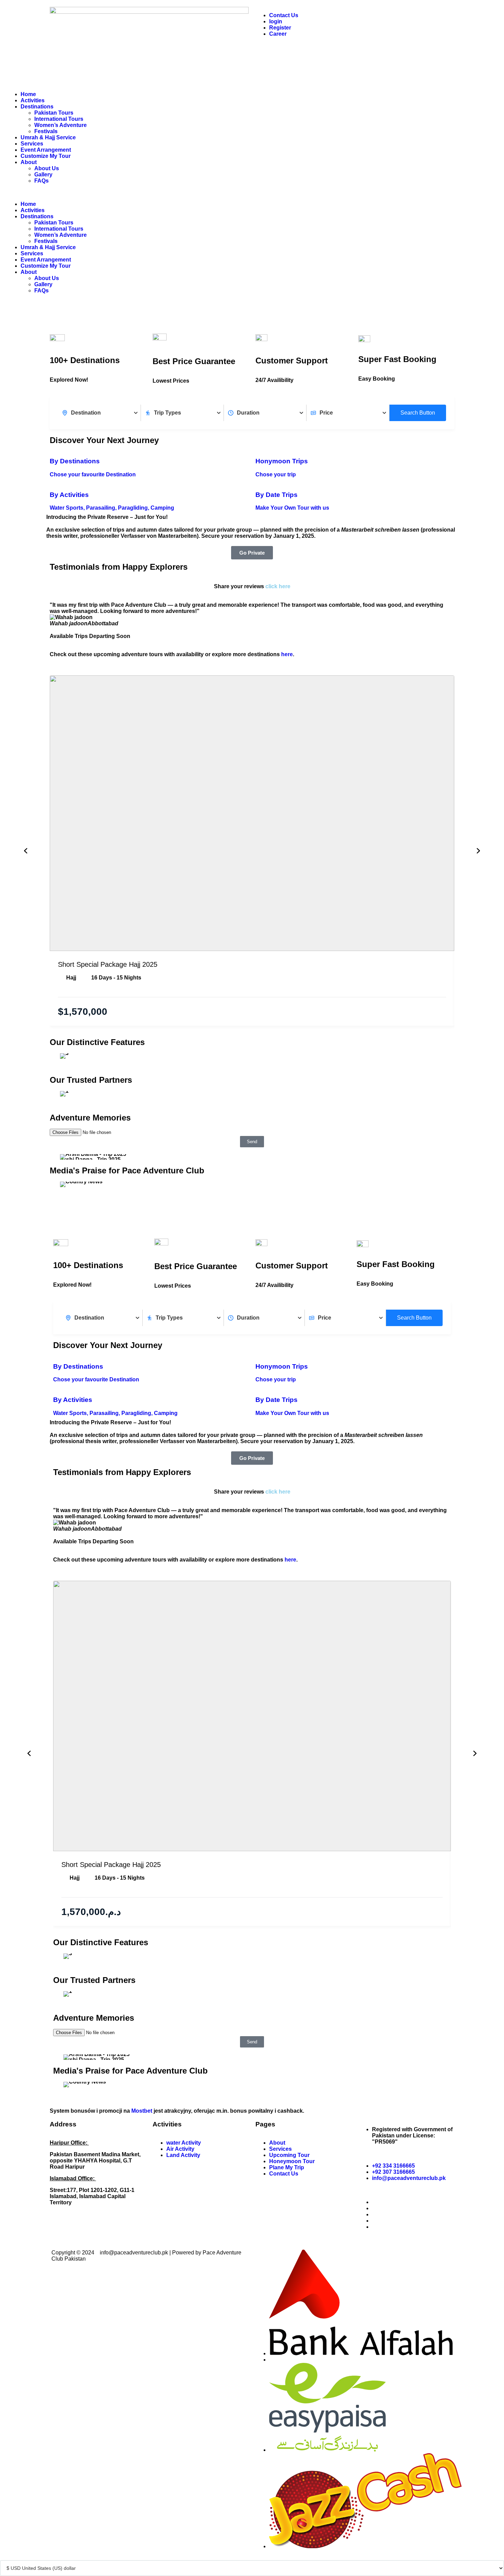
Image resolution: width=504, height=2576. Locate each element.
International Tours (59, 119)
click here (278, 586)
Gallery (43, 175)
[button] (128, 193)
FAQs (41, 181)
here (287, 654)
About (29, 162)
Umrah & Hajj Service (48, 137)
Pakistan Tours (54, 113)
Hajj (71, 978)
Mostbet (142, 2111)
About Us (47, 168)
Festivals (46, 131)
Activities (33, 100)
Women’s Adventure (61, 125)
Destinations (37, 107)
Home (28, 94)
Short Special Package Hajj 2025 (108, 964)
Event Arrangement (46, 150)
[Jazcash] (365, 2546)
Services (32, 144)
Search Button (418, 413)
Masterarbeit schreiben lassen (381, 530)
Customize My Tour (46, 156)
